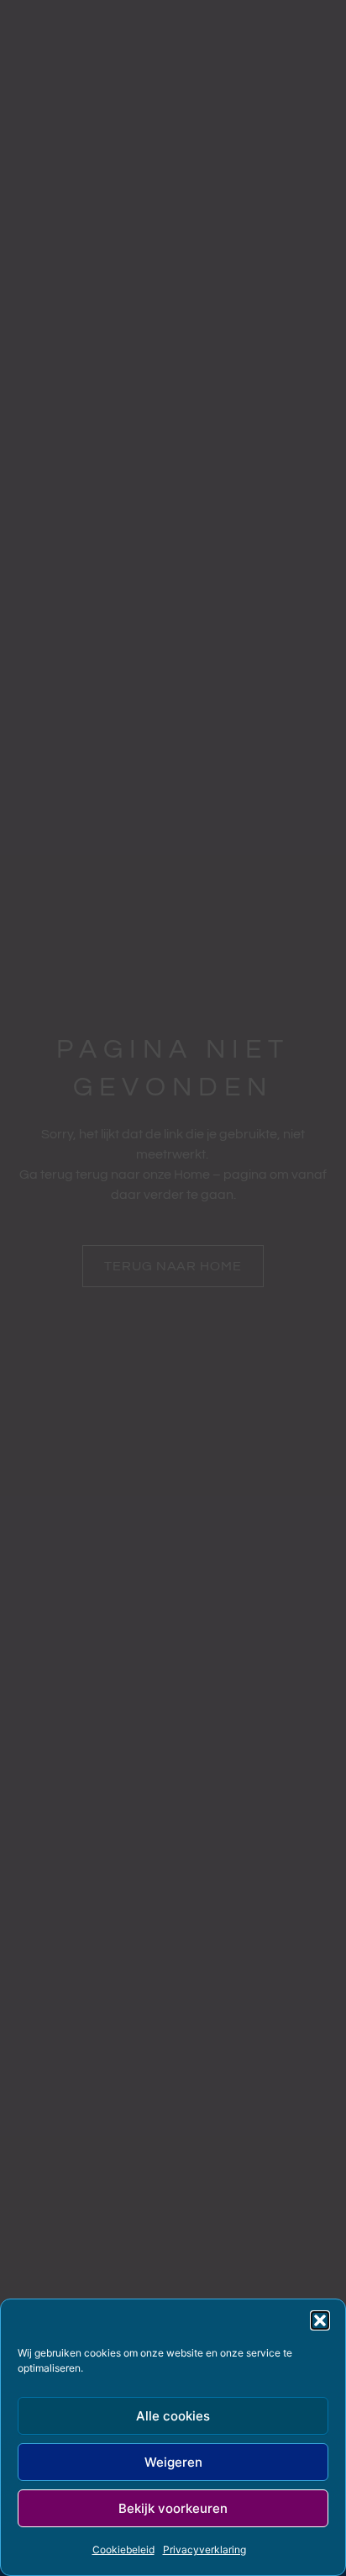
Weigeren (173, 2462)
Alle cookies (173, 2416)
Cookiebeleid (123, 2550)
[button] (320, 2320)
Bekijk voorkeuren (173, 2508)
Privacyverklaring (204, 2550)
